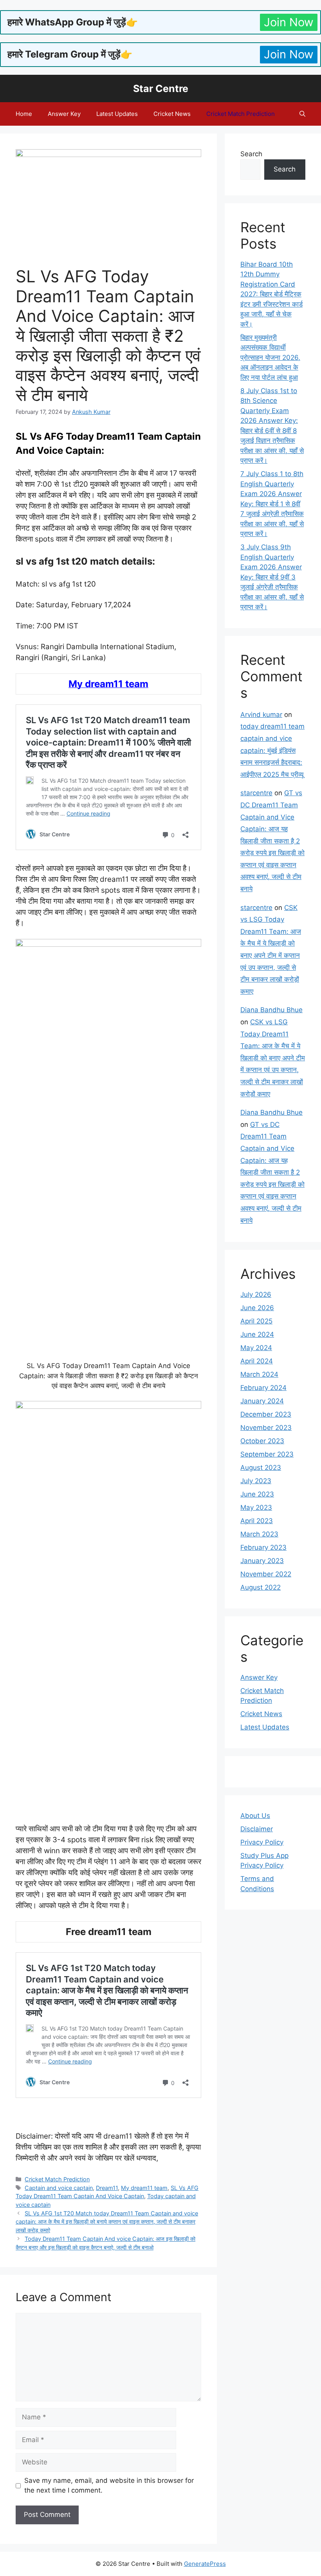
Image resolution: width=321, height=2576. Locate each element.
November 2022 (266, 1574)
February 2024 (263, 1388)
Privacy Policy (262, 1842)
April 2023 (257, 1521)
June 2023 (257, 1494)
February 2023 (263, 1547)
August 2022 (261, 1587)
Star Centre (161, 88)
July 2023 (256, 1481)
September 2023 (267, 1454)
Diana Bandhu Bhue (271, 1010)
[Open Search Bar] (302, 114)
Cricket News (172, 114)
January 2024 (262, 1401)
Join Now (289, 22)
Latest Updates (117, 114)
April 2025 (256, 1321)
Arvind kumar (261, 715)
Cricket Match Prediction (241, 114)
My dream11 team (144, 2188)
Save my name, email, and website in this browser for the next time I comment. (109, 2486)
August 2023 (261, 1468)
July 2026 (256, 1294)
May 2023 (256, 1507)
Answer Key (64, 114)
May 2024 (256, 1348)
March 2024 (259, 1374)
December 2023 (266, 1414)
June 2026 (257, 1308)
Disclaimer (257, 1829)
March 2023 (259, 1534)
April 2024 (257, 1361)
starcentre (256, 793)
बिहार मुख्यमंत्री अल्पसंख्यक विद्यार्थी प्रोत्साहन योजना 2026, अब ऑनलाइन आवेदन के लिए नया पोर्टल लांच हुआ (270, 357)
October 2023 (262, 1441)
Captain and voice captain (59, 2188)
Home (24, 114)
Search (251, 154)
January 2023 (262, 1561)
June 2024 (257, 1334)
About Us (255, 1816)
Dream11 (107, 2188)
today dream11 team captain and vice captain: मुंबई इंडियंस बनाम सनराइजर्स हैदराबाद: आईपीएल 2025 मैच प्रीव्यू (272, 750)
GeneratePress (205, 2564)
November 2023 (266, 1428)
